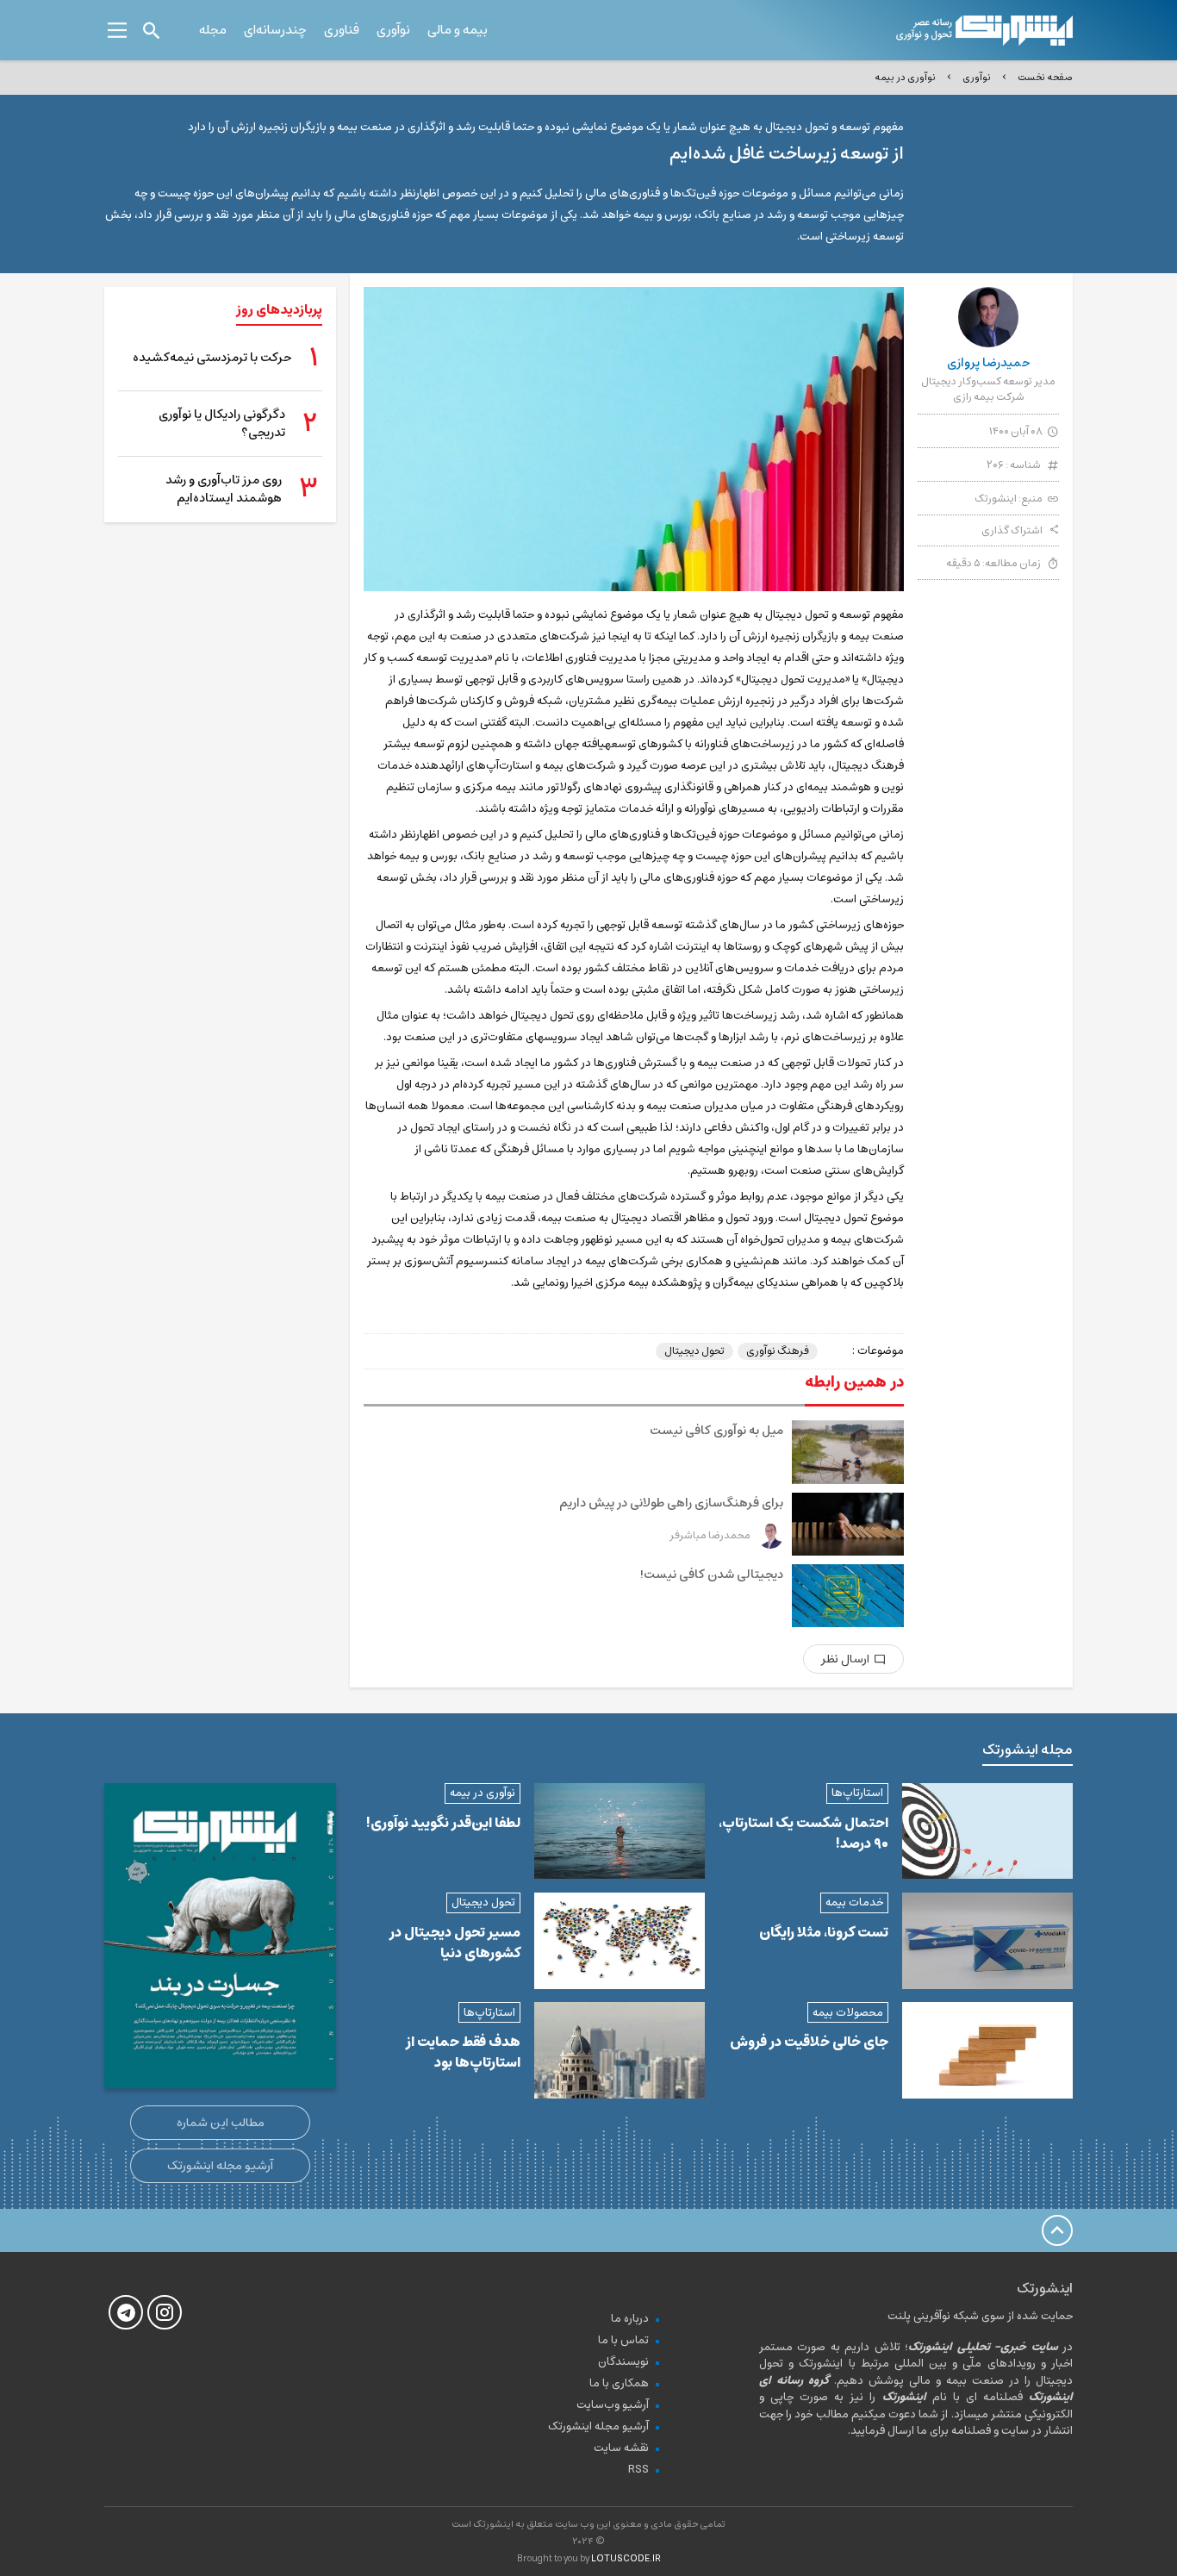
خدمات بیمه (854, 1902)
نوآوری (393, 30)
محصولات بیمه (848, 2013)
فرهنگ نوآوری (778, 1351)
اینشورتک (996, 499)
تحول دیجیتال (694, 1351)
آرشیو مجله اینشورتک (220, 2166)
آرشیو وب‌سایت (613, 2405)
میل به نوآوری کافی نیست (716, 1431)
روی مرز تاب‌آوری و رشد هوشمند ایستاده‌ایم (224, 490)
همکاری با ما (619, 2383)
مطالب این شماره (221, 2123)
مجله (213, 30)
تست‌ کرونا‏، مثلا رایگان (824, 1932)
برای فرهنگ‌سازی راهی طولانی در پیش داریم (671, 1503)
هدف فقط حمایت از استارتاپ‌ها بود (463, 2052)
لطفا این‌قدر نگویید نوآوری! (443, 1823)
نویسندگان (623, 2362)
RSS (638, 2470)
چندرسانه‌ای (275, 30)
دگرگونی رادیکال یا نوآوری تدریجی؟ (222, 424)
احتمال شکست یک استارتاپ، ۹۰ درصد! (803, 1833)
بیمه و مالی (458, 30)
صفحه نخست (1045, 77)
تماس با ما (623, 2340)
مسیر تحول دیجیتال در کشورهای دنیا (455, 1943)
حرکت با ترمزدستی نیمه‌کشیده (212, 358)
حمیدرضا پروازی (989, 363)
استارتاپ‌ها (857, 1793)
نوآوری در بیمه (905, 77)
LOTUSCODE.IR (626, 2558)
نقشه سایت (621, 2448)
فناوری (342, 30)
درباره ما (630, 2319)
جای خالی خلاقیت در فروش (809, 2042)
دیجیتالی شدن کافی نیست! (711, 1575)
